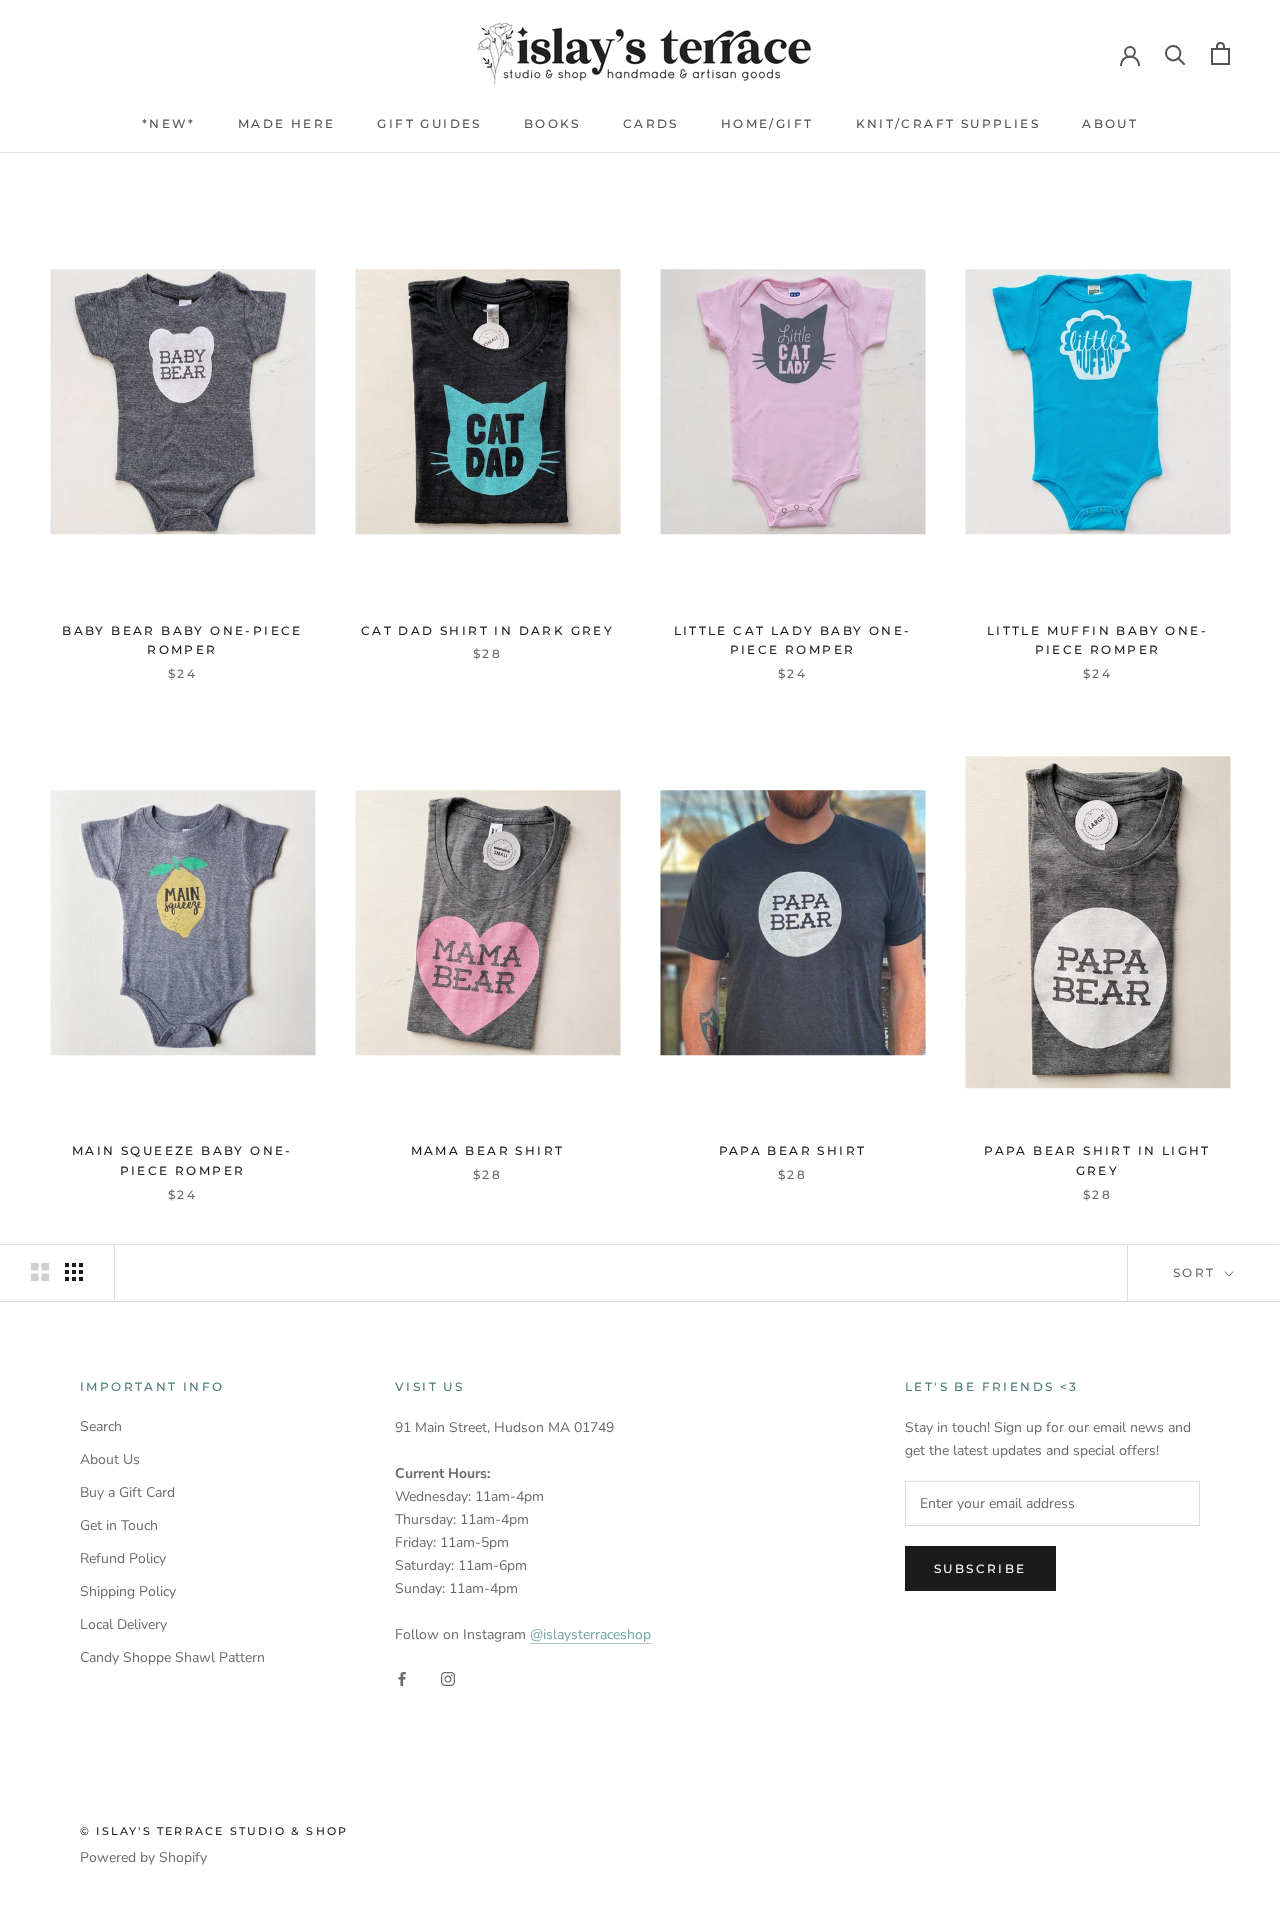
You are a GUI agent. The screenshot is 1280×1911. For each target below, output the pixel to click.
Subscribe (980, 1568)
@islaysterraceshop (590, 1634)
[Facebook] (402, 1677)
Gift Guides (429, 123)
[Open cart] (1220, 53)
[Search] (1175, 53)
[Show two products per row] (40, 1272)
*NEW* (169, 123)
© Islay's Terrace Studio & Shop (214, 1831)
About (1110, 123)
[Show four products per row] (74, 1272)
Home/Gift (767, 123)
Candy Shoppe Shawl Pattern (172, 1657)
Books (552, 123)
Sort (1197, 1272)
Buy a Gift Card (127, 1492)
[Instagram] (448, 1677)
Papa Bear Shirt (793, 1150)
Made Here (287, 123)
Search (101, 1426)
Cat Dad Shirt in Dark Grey (487, 630)
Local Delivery (123, 1624)
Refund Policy (123, 1558)
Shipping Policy (128, 1591)
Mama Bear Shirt (488, 1150)
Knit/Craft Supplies (948, 123)
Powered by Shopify (143, 1857)
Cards (651, 123)
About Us (110, 1459)
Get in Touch (119, 1525)
